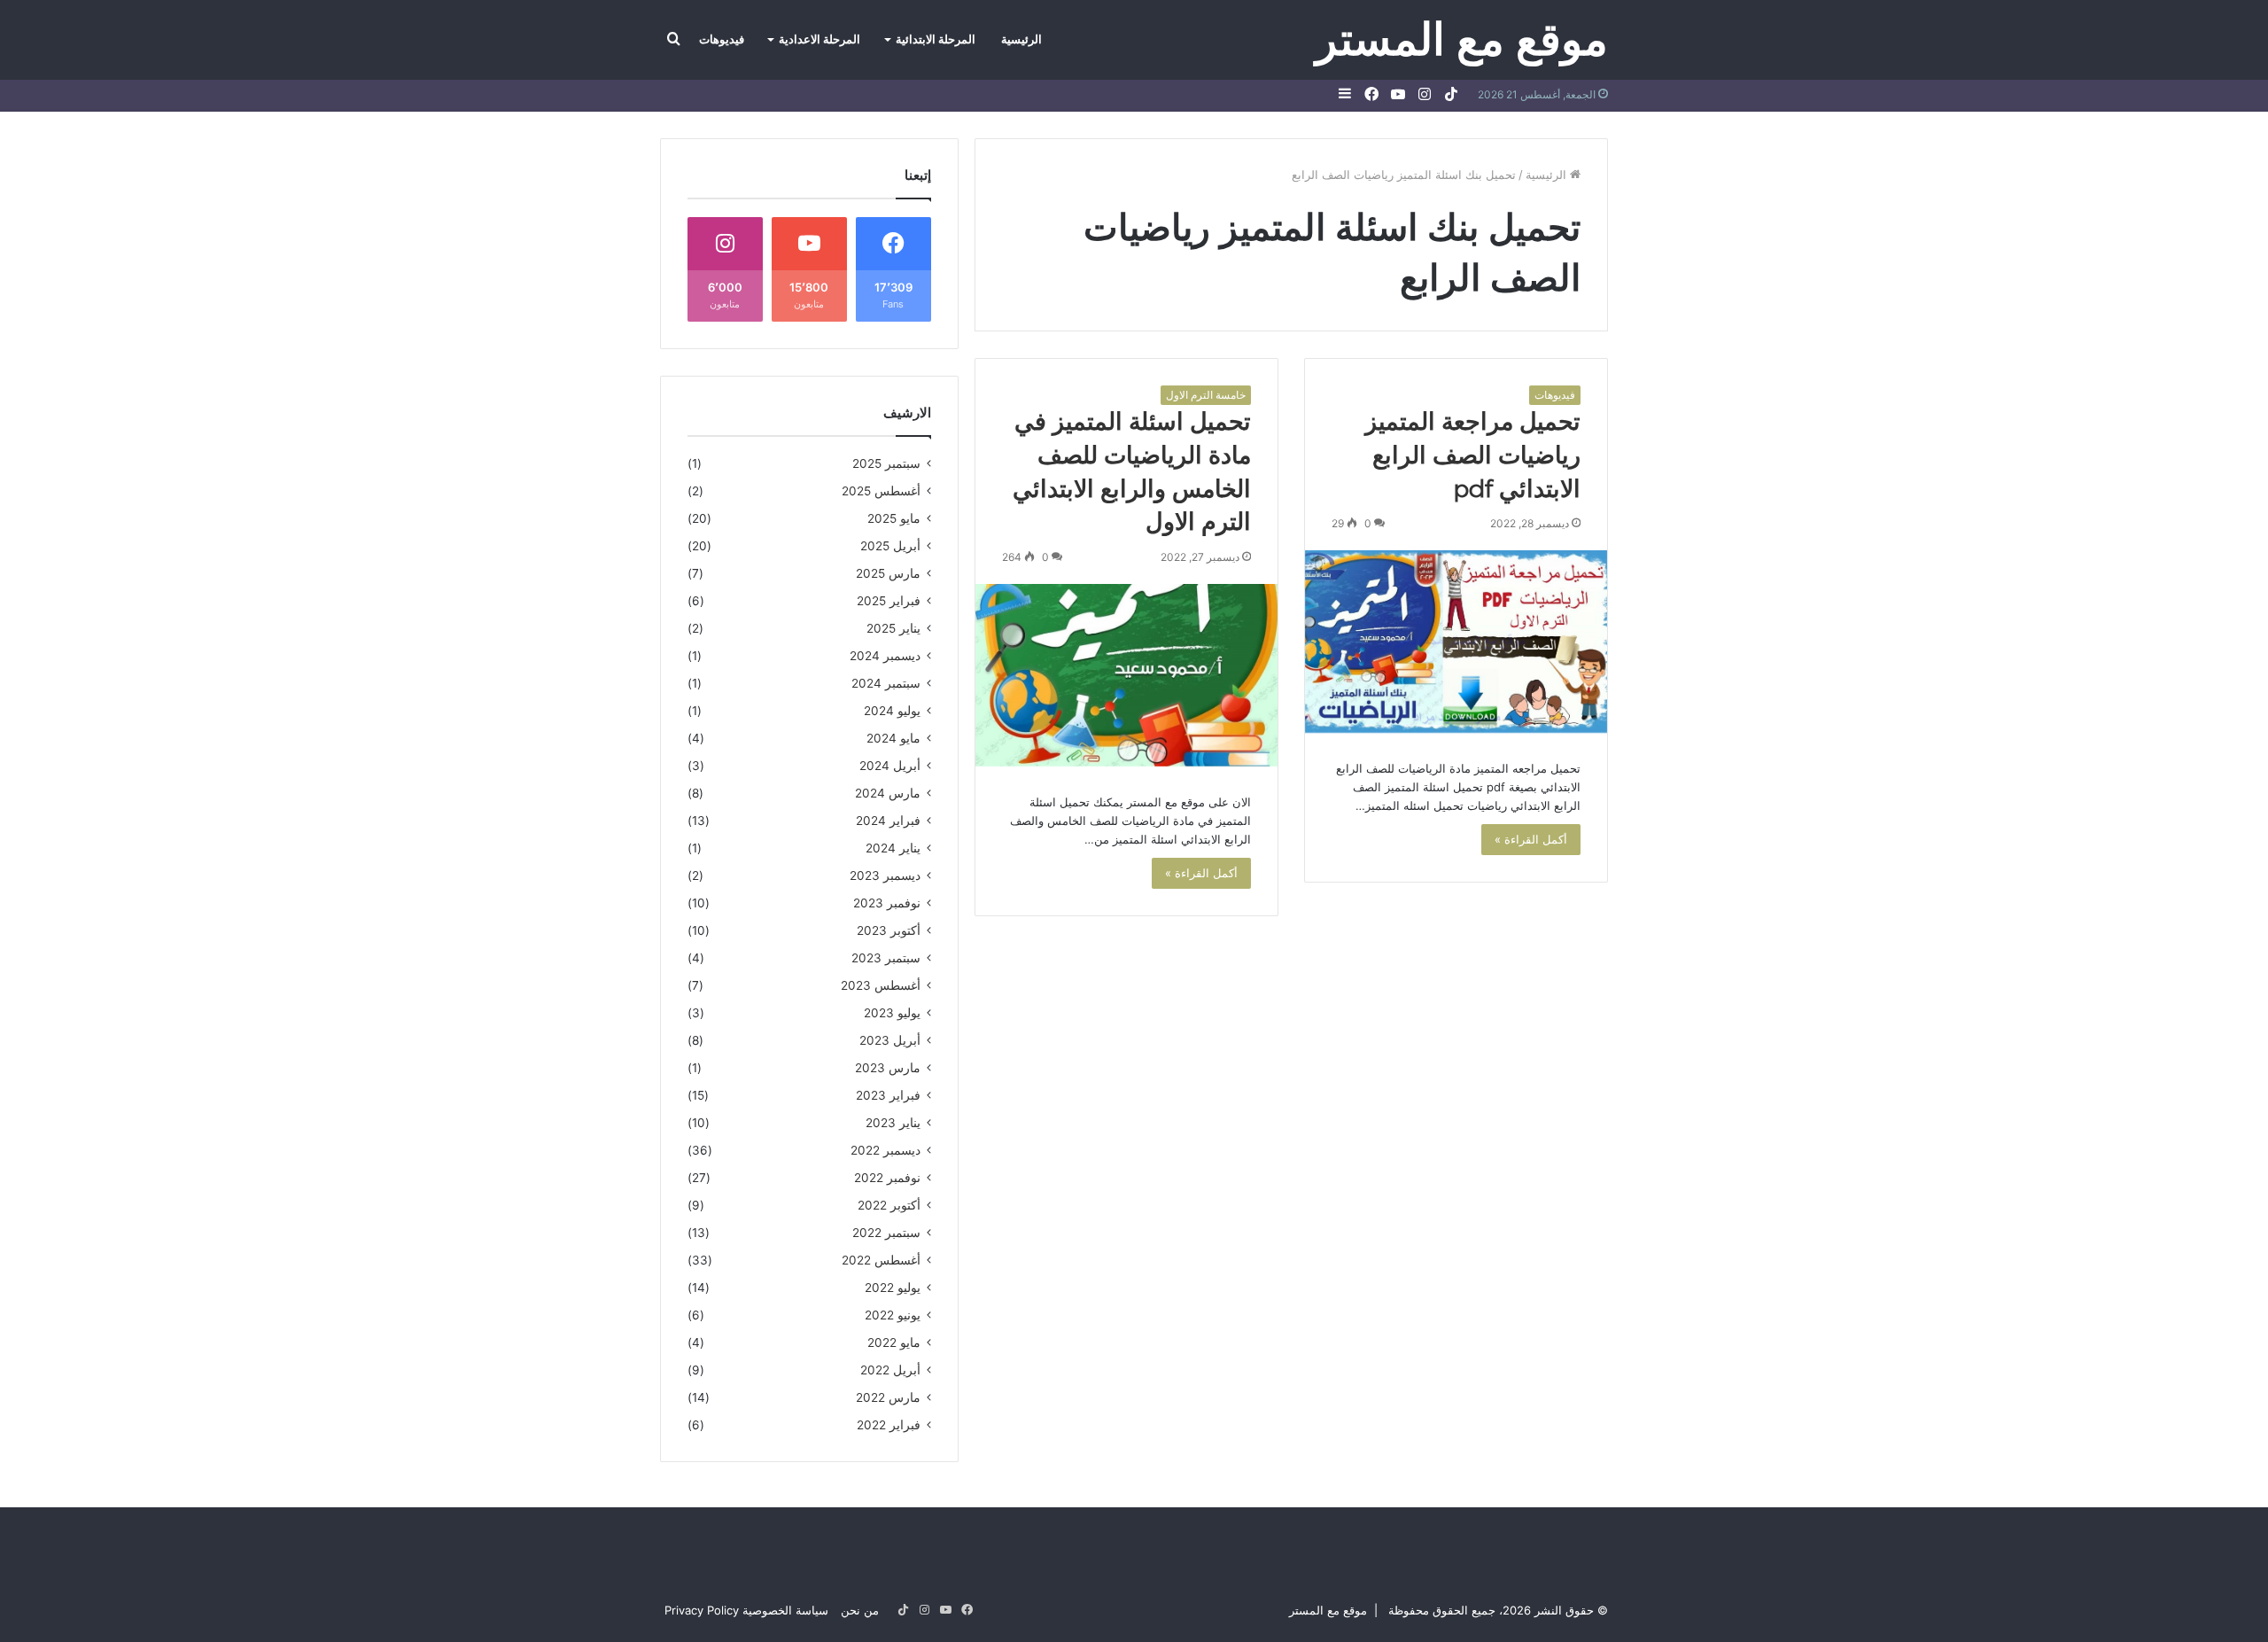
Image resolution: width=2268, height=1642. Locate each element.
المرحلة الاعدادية (819, 39)
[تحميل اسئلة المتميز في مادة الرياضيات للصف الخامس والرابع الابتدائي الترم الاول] (1126, 675)
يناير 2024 (893, 848)
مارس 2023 (888, 1068)
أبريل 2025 (890, 546)
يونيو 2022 (893, 1315)
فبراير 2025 (889, 601)
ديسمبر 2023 (885, 875)
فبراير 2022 (889, 1425)
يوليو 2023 (892, 1013)
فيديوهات (722, 39)
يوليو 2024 (892, 711)
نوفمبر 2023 (887, 903)
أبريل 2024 (890, 766)
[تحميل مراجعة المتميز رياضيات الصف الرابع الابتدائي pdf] (1456, 642)
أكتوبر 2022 (889, 1205)
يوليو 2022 (893, 1288)
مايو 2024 (893, 738)
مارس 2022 (888, 1397)
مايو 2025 (894, 518)
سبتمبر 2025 (886, 463)
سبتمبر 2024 (886, 683)
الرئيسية (1021, 39)
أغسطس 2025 (881, 491)
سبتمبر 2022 (886, 1233)
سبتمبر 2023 (886, 958)
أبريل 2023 (890, 1040)
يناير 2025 (893, 628)
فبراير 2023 (888, 1095)
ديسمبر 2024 (885, 656)
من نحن (860, 1610)
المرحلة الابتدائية (936, 39)
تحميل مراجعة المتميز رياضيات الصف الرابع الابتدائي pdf (1473, 455)
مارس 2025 (888, 573)
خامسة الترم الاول (1206, 395)
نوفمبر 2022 (887, 1178)
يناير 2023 (893, 1123)
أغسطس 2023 (881, 985)
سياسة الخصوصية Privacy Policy (746, 1610)
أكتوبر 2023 (889, 930)
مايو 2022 (894, 1342)
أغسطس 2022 (881, 1260)
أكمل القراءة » (1531, 839)
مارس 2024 (888, 793)
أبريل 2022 (890, 1370)
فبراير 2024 (888, 821)
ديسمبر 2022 (885, 1150)
